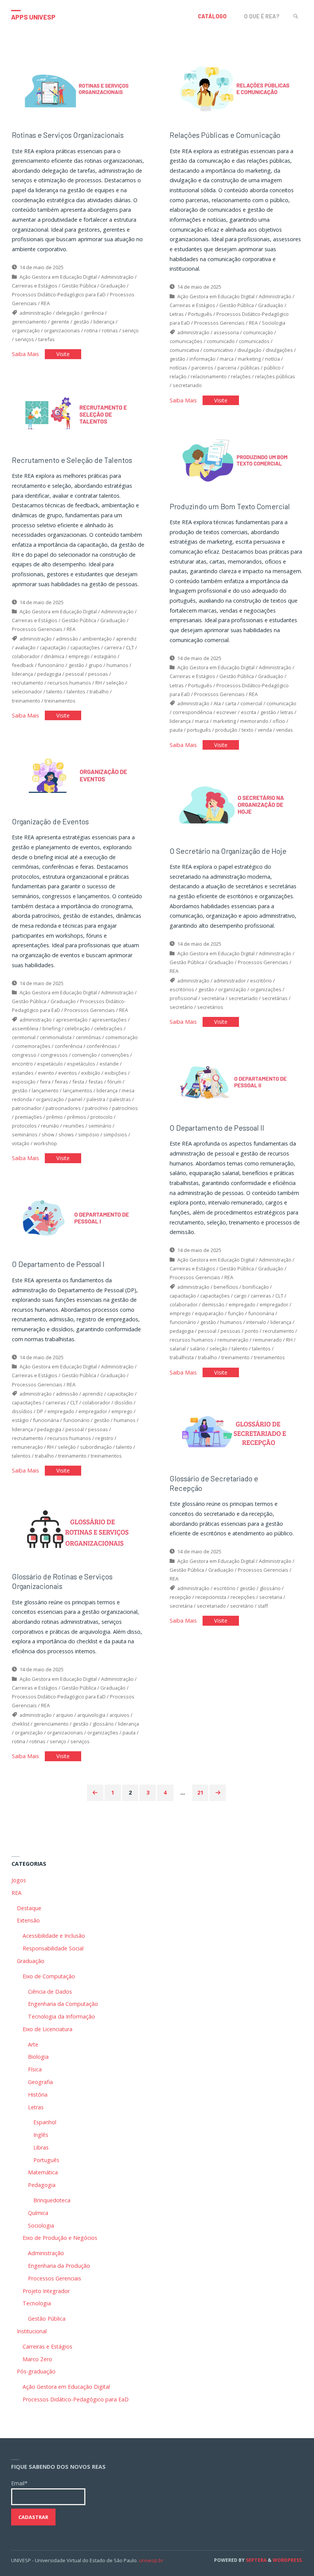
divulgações (279, 350)
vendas (285, 730)
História (38, 2095)
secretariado (187, 385)
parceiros (202, 368)
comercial (251, 703)
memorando (254, 721)
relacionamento (209, 376)
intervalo (256, 1322)
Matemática (43, 2172)
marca (227, 359)
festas (96, 1082)
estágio (20, 1420)
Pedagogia (42, 2185)
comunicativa (184, 350)
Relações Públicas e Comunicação (225, 135)
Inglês (41, 2135)
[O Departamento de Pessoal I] (78, 1217)
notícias (178, 368)
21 (200, 1792)
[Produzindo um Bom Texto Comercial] (236, 459)
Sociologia (274, 323)
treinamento (26, 701)
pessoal (75, 674)
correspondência (192, 712)
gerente (60, 322)
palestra (96, 1099)
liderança (104, 322)
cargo (240, 1296)
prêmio (55, 1117)
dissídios (22, 1411)
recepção (180, 1597)
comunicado (221, 341)
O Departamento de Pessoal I (58, 1264)
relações (241, 376)
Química (38, 2213)
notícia (272, 359)
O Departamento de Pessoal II (217, 1128)
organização (26, 330)
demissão (213, 1304)
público (272, 368)
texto (248, 730)
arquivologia (91, 1715)
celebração (77, 1028)
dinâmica (54, 656)
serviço (130, 330)
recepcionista (211, 1597)
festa (78, 1082)
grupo (95, 665)
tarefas (47, 339)
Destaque (29, 1908)
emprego (79, 656)
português (199, 730)
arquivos (119, 1715)
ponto (252, 1331)
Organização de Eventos (50, 821)
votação (21, 1143)
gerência (94, 313)
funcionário (51, 665)
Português (200, 314)
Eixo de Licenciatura (47, 2029)
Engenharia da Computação (63, 2004)
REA (45, 303)
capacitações (85, 647)
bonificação (256, 1287)
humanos (117, 665)
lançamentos (78, 1090)
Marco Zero (37, 2359)
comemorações (33, 1046)
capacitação (53, 647)
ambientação (97, 639)
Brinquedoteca (52, 2200)
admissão (67, 639)
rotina (91, 330)
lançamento (45, 1090)
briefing (52, 1028)
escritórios (182, 989)
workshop (45, 1143)
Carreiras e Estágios (35, 286)
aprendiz (126, 639)
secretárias (275, 998)
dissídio (123, 1402)
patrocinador (27, 1108)
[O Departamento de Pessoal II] (236, 1080)
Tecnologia (37, 2303)
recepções (243, 1597)
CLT (130, 647)
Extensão (28, 1920)
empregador (274, 1304)
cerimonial (24, 1037)
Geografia (40, 2082)
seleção (115, 683)
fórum (114, 1082)
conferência (69, 1046)
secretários (210, 1007)
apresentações (109, 1020)
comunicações (186, 341)
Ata (217, 703)
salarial (178, 1348)
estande (109, 1064)
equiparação (209, 1313)
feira (45, 1082)
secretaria (271, 1597)
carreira (113, 647)
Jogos (19, 1880)
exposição (24, 1082)
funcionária (261, 1313)
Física (35, 2069)
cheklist (21, 1724)
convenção (84, 1055)
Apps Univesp (33, 17)
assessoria (226, 332)
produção (226, 730)
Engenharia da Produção (59, 2266)
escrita (249, 712)
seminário (100, 1126)
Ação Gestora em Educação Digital (58, 277)
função (236, 1313)
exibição (91, 1073)
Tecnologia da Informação (61, 2016)
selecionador (27, 691)
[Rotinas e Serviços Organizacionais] (78, 88)
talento (54, 691)
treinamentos (60, 701)
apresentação (72, 1020)
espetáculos (81, 1064)
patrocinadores (63, 1108)
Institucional (32, 2331)
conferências (102, 1046)
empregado (242, 1304)
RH (99, 683)
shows (66, 1134)
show (48, 1134)
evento (46, 1073)
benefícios (226, 1287)
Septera (256, 2560)
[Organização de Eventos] (78, 774)
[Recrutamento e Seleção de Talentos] (78, 413)
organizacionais (62, 330)
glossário (270, 1588)
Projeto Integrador (46, 2291)
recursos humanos (69, 683)
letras (287, 712)
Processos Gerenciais (219, 323)
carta (231, 703)
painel (75, 1099)
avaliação (25, 647)
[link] (296, 16)
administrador (230, 981)
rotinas (110, 330)
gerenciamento (29, 322)
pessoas (98, 674)
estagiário (105, 656)
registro (104, 1438)
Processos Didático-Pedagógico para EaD (59, 294)
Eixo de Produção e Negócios (60, 2238)
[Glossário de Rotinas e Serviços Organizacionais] (78, 1529)
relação (178, 376)
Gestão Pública (79, 286)
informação (203, 359)
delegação (68, 313)
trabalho (99, 691)
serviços (25, 339)
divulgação (249, 350)
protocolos (24, 1126)
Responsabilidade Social (53, 1948)
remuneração (233, 1340)
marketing (249, 359)
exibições (116, 1073)
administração (36, 313)
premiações (29, 1117)
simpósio (89, 1134)
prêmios (77, 1117)
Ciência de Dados (50, 1992)
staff (263, 1606)
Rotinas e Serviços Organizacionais (68, 135)
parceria (227, 368)
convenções (115, 1055)
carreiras (261, 1296)
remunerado (267, 1340)
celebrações (108, 1028)
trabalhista (182, 1357)
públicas (250, 368)
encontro (22, 1064)
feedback (23, 665)
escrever (227, 712)
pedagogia (49, 674)
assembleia (25, 1028)
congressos (54, 1055)
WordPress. (288, 2560)
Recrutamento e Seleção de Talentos (72, 460)
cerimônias (88, 1037)
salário (198, 1348)
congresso (24, 1055)
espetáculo (50, 1064)
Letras (177, 314)
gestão (81, 322)
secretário (181, 1007)
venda (265, 730)
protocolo (101, 1117)
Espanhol (45, 2122)
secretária (213, 998)
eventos (68, 1073)
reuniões (74, 1126)
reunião (50, 1126)
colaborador (26, 656)
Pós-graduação (36, 2371)
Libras (41, 2147)
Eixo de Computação (49, 1976)
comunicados (254, 341)
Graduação (113, 286)
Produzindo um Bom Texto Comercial (230, 506)
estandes (23, 1073)
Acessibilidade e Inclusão (54, 1936)
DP (40, 1411)
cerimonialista (56, 1037)
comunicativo (218, 350)
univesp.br (151, 2560)
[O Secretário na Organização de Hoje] (236, 804)
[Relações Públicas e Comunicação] (236, 88)
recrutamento (28, 683)
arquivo (65, 1715)
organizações (266, 989)
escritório (261, 981)
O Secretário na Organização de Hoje (228, 851)
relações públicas (275, 376)
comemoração (122, 1037)
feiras (61, 1082)
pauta (176, 730)
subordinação (96, 1447)
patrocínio (96, 1108)
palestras (120, 1099)
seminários (25, 1134)
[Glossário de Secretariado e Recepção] (236, 1431)
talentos (76, 691)
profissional (183, 998)
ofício (279, 721)
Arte (33, 2044)
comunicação (258, 332)
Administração (117, 277)
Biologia (38, 2057)
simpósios (115, 1134)
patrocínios (125, 1108)
